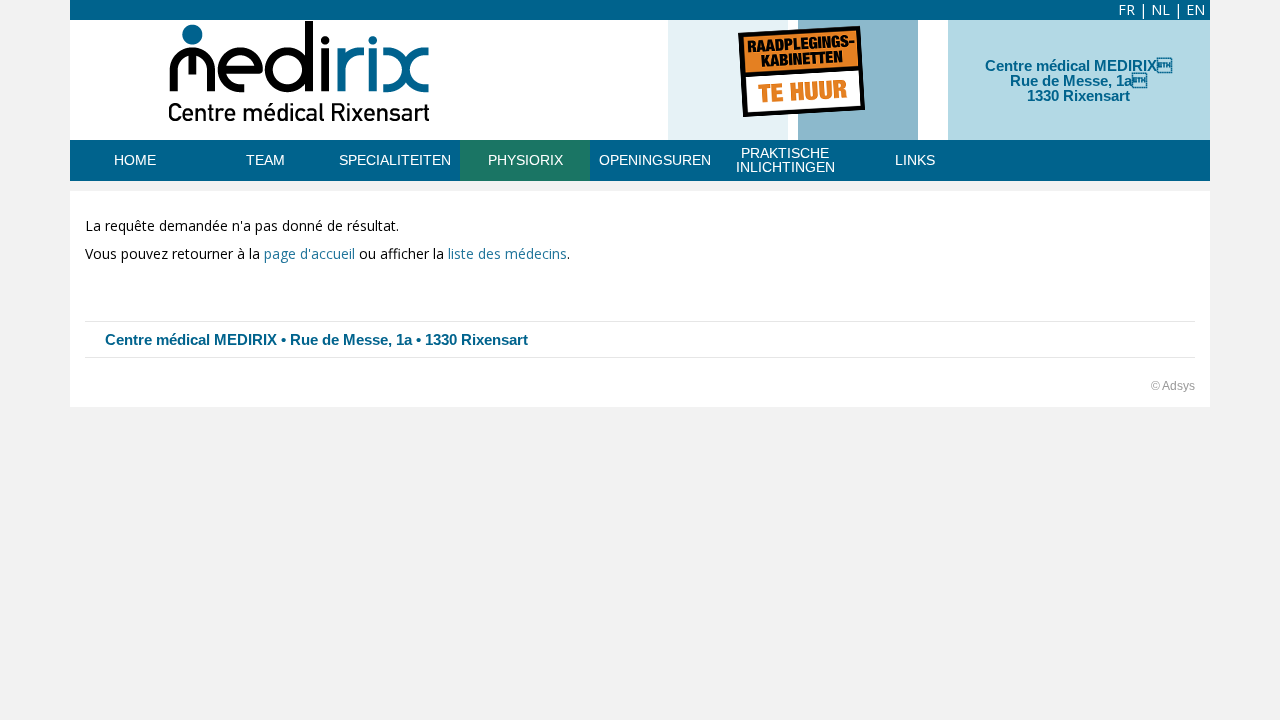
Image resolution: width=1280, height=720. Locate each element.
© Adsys (1173, 386)
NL (1160, 9)
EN (1195, 9)
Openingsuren (655, 160)
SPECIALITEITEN (395, 160)
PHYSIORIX (525, 160)
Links (915, 160)
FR (1126, 9)
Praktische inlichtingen (785, 160)
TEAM (265, 160)
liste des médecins (507, 253)
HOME (135, 160)
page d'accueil (309, 253)
